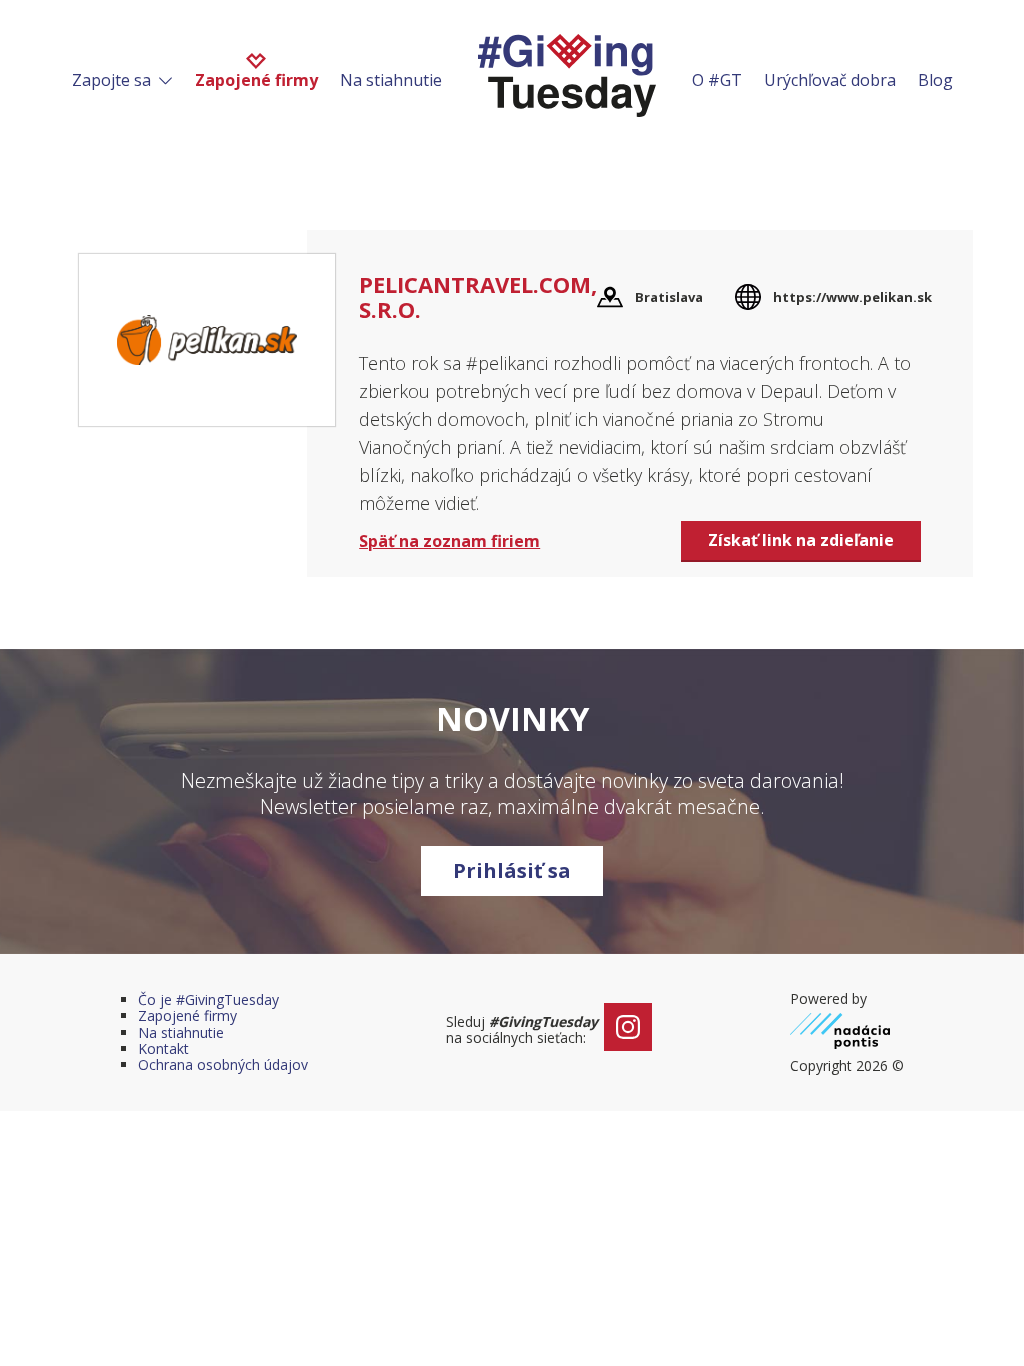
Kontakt (163, 1048)
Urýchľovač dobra (830, 80)
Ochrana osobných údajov (223, 1064)
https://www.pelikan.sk (852, 297)
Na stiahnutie (391, 80)
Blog (935, 80)
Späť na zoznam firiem (449, 541)
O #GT (717, 80)
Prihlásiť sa (512, 870)
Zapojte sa (113, 80)
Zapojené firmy (256, 80)
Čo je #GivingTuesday (208, 999)
